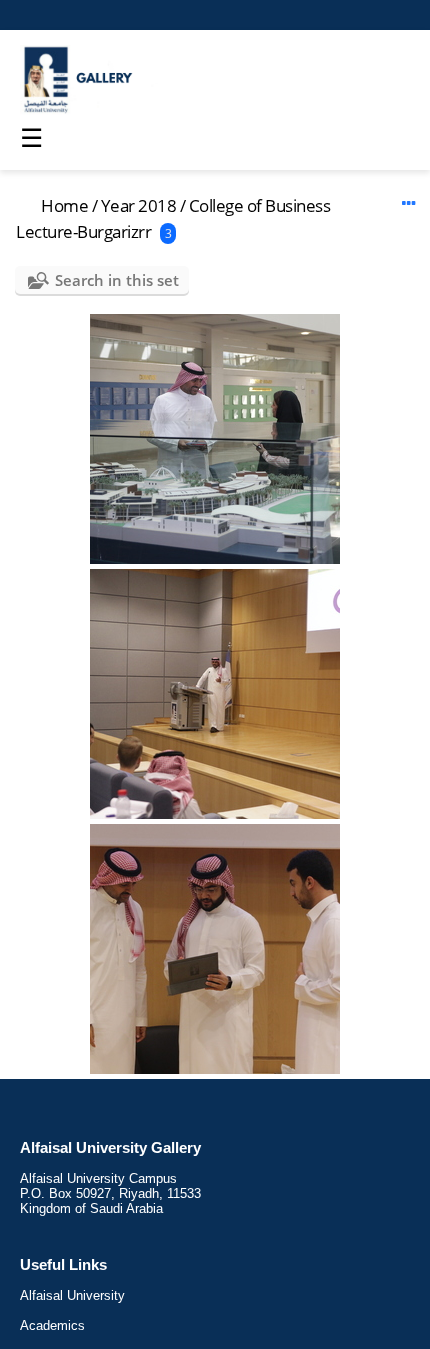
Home (64, 205)
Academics (52, 1325)
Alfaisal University (72, 1295)
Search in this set (117, 280)
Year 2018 (139, 205)
